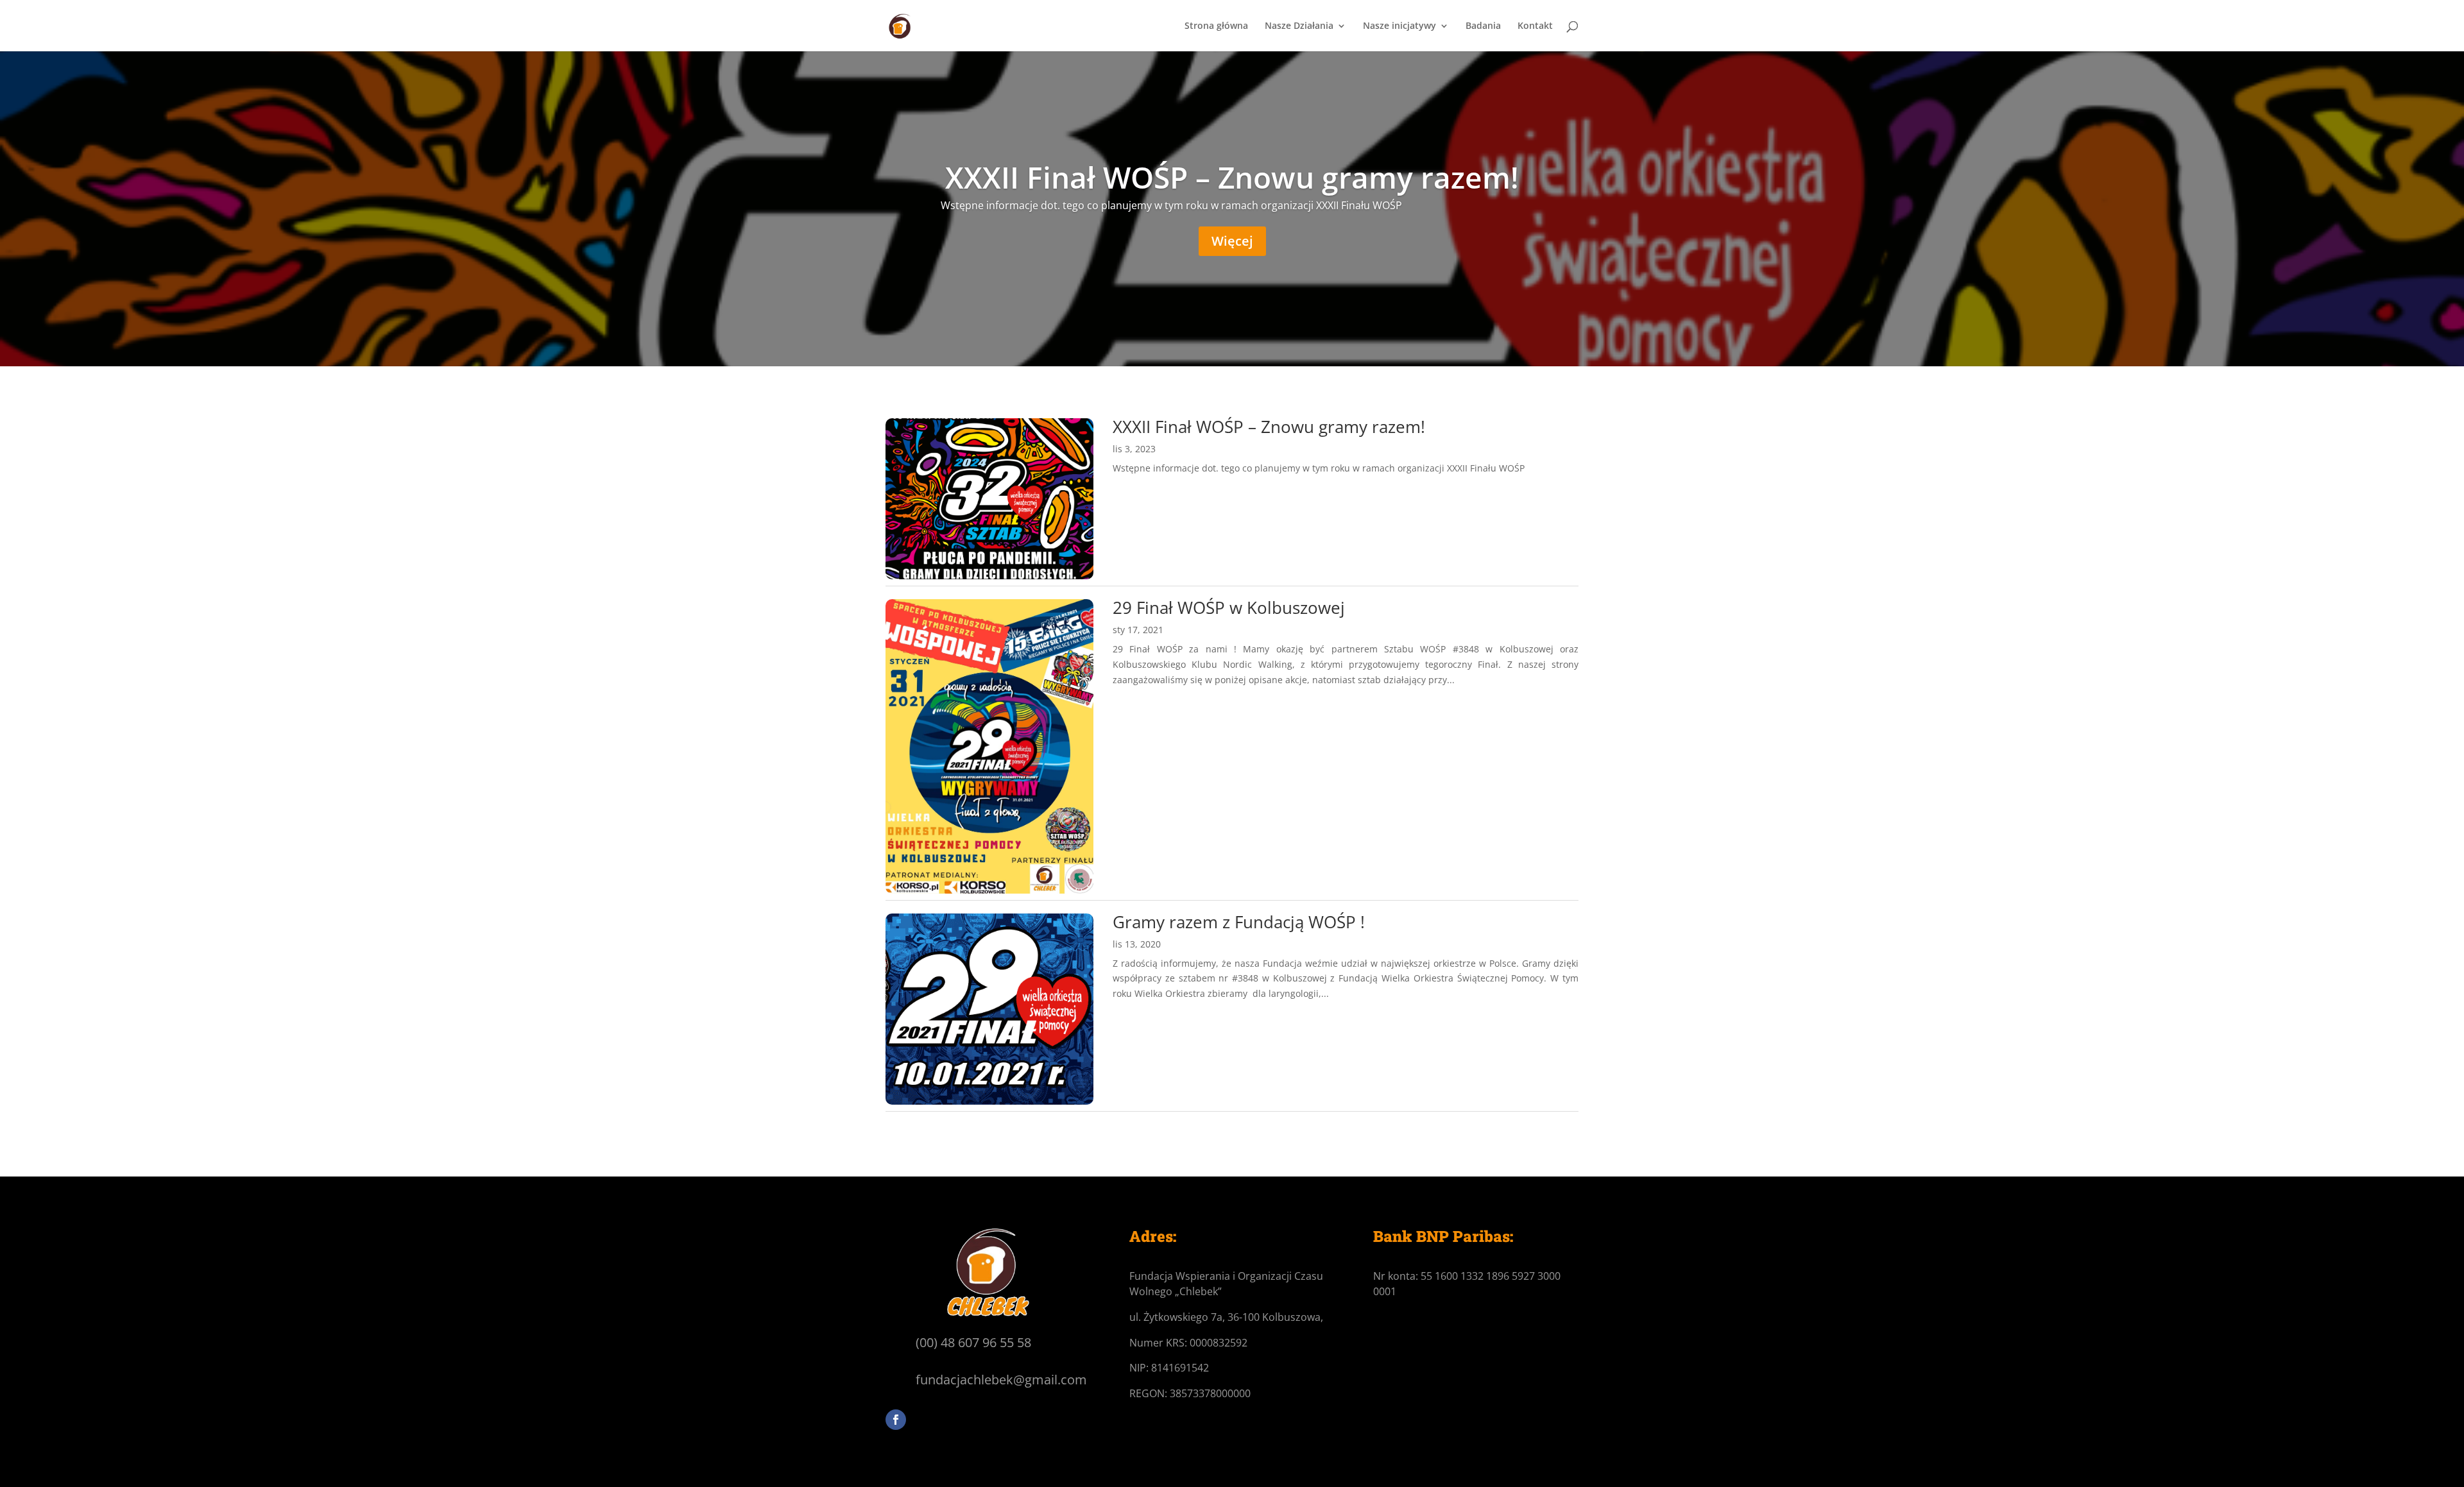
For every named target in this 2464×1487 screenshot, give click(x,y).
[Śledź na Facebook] (896, 1420)
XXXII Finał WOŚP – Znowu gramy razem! (1232, 177)
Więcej (1232, 241)
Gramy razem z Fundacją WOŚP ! (1239, 922)
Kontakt (1535, 26)
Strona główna (1216, 26)
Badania (1483, 26)
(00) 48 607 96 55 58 (973, 1342)
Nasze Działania (1299, 26)
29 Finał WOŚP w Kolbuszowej (1229, 608)
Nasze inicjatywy (1399, 26)
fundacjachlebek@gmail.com (1001, 1380)
